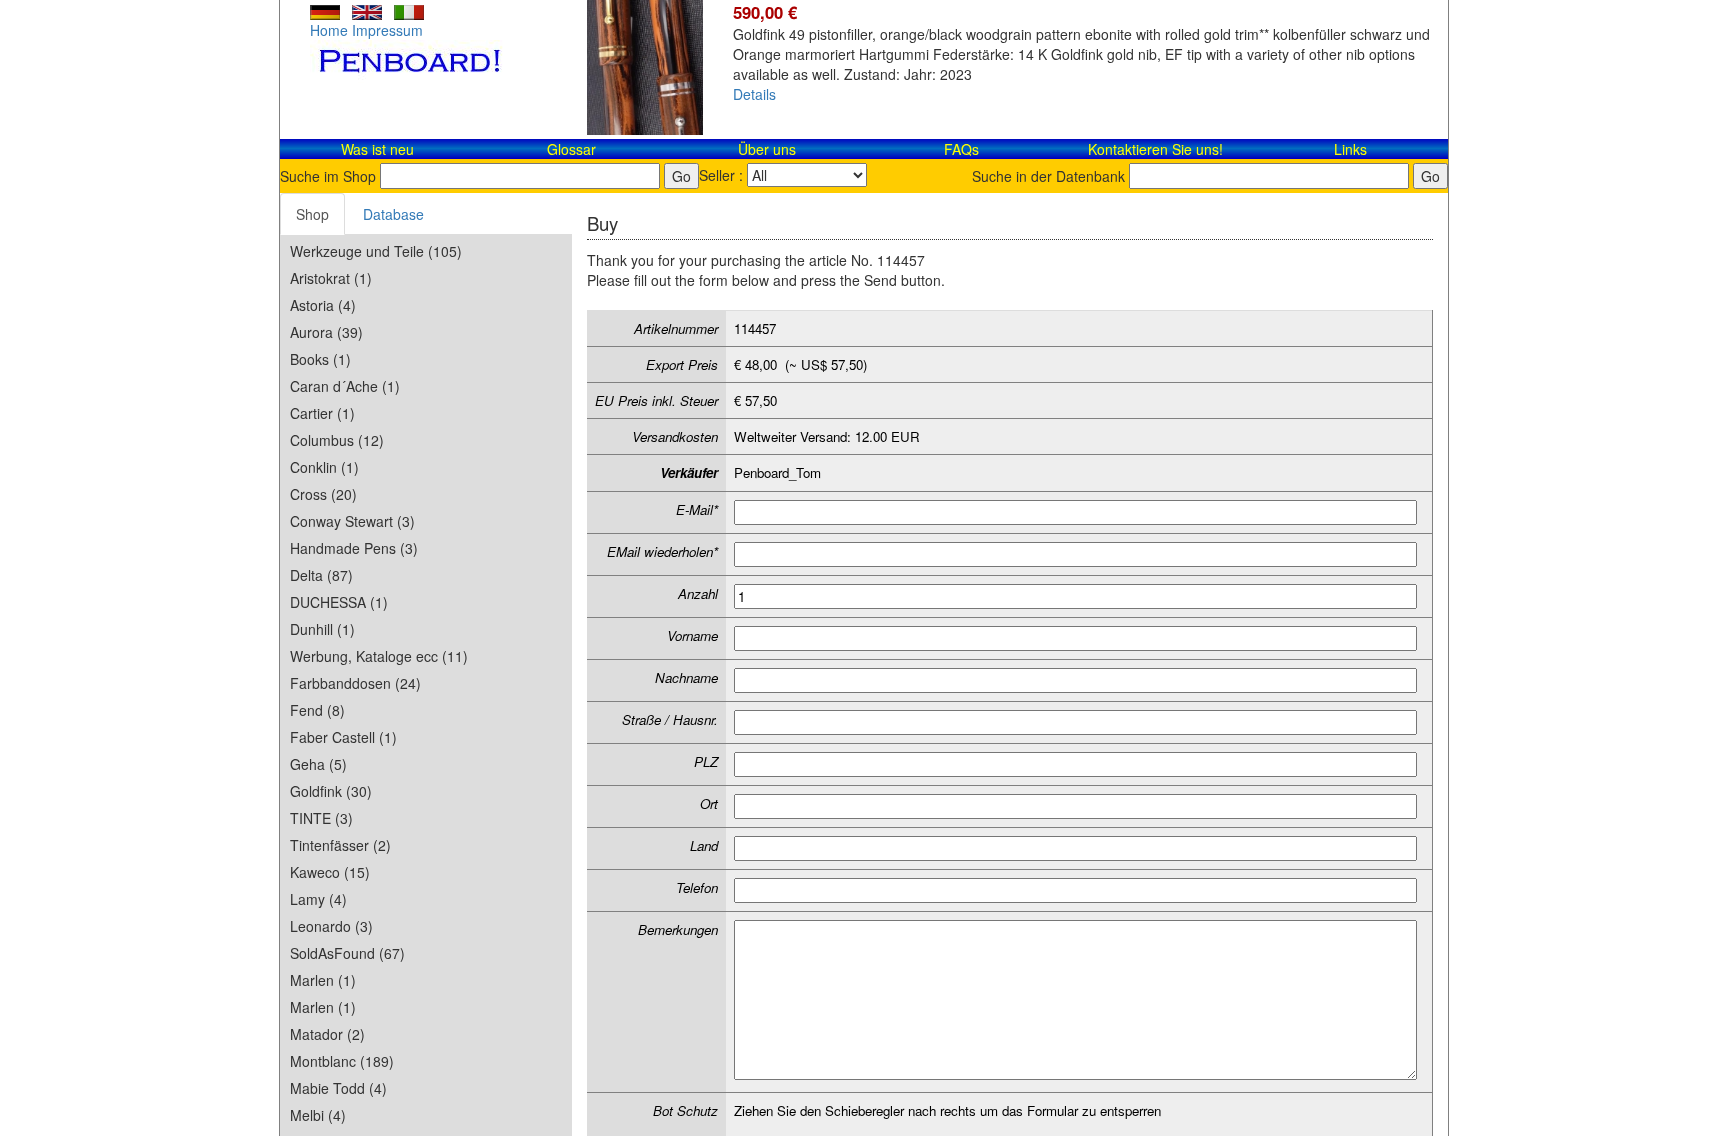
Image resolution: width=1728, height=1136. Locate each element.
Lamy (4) (318, 899)
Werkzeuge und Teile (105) (376, 251)
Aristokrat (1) (331, 278)
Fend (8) (317, 710)
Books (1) (320, 359)
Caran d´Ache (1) (345, 386)
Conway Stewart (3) (352, 521)
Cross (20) (323, 494)
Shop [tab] (312, 214)
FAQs (961, 149)
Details (754, 94)
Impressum (387, 30)
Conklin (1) (324, 467)
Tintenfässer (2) (340, 845)
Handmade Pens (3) (354, 548)
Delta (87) (321, 575)
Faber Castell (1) (343, 737)
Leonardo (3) (331, 926)
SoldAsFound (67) (347, 953)
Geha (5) (318, 764)
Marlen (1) (323, 980)
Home (329, 30)
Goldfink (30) (331, 791)
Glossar (571, 149)
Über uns (767, 149)
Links (1350, 149)
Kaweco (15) (330, 872)
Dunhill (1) (322, 629)
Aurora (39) (326, 332)
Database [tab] (393, 214)
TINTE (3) (321, 818)
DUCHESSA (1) (339, 602)
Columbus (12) (337, 440)
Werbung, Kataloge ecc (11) (379, 656)
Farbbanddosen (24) (355, 683)
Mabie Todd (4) (338, 1088)
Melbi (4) (318, 1115)
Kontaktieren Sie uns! (1155, 149)
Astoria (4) (323, 305)
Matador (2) (327, 1034)
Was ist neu (377, 149)
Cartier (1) (322, 413)
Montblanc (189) (342, 1061)
